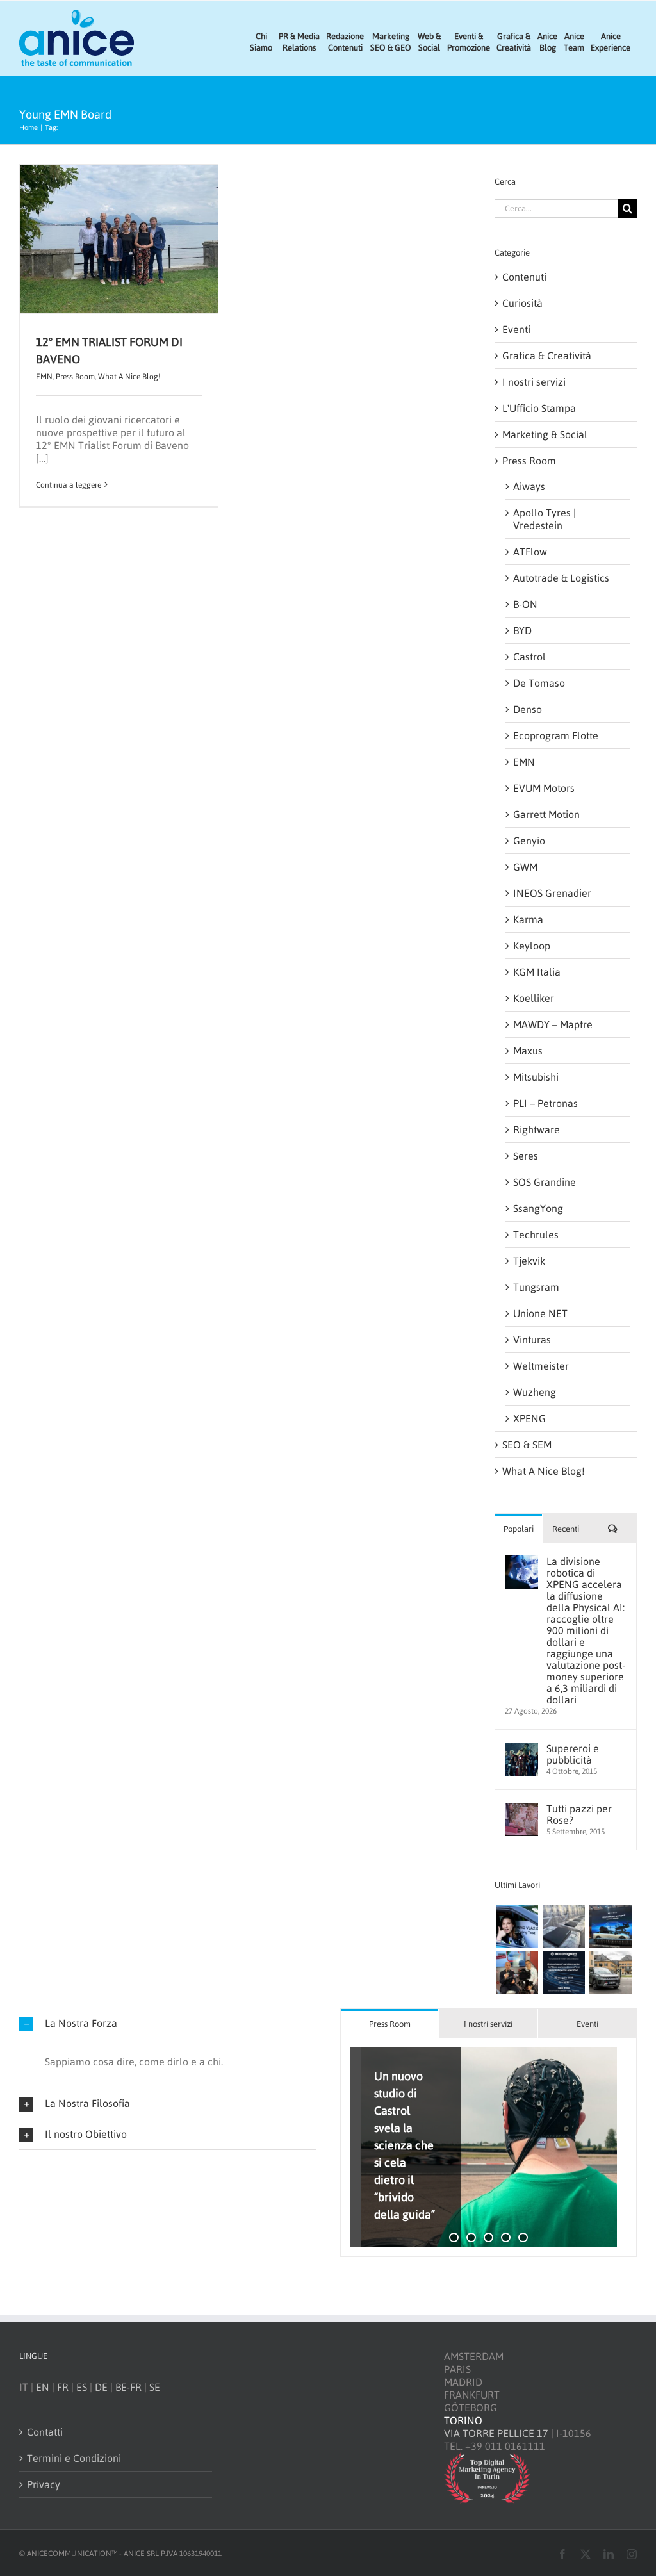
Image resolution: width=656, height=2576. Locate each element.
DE (101, 2387)
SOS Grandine (545, 1182)
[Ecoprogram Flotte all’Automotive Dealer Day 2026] (563, 1973)
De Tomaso (539, 683)
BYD (522, 630)
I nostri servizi (534, 382)
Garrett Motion (546, 814)
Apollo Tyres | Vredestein (545, 519)
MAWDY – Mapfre (553, 1024)
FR (63, 2387)
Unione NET (540, 1313)
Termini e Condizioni (74, 2458)
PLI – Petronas (545, 1103)
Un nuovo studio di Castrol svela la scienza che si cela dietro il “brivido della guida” (405, 2145)
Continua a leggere (69, 485)
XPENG (529, 1418)
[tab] (389, 2023)
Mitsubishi (536, 1077)
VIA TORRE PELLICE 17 (496, 2433)
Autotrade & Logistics (561, 578)
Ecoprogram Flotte (556, 735)
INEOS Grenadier (552, 893)
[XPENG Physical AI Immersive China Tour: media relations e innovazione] (517, 1926)
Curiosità (522, 303)
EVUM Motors (544, 788)
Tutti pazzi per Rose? (579, 1814)
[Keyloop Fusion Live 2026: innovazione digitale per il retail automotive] (563, 1926)
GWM (525, 867)
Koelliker (534, 998)
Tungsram (536, 1287)
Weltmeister (541, 1366)
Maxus (528, 1051)
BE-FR (128, 2387)
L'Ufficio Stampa (539, 408)
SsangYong (538, 1208)
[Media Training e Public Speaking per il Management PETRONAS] (517, 1973)
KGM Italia (537, 972)
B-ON (525, 604)
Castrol (529, 657)
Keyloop (532, 946)
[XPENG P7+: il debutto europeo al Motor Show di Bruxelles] (610, 1926)
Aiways (529, 486)
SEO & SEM (527, 1445)
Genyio (529, 841)
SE (155, 2387)
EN (43, 2387)
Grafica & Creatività (547, 356)
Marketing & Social (545, 434)
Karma (528, 919)
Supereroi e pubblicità (573, 1754)
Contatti (45, 2432)
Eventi (516, 329)
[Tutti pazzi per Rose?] (521, 1809)
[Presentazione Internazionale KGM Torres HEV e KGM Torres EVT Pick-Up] (610, 1973)
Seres (526, 1156)
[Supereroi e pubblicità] (521, 1749)
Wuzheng (535, 1392)
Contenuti (524, 277)
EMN (44, 377)
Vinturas (532, 1340)
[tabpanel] (488, 2148)
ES (82, 2387)
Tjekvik (529, 1261)
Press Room (75, 377)
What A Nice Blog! (129, 377)
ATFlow (530, 552)
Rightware (537, 1129)
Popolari (519, 1529)
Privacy (44, 2484)
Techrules (536, 1235)
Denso (528, 709)
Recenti (566, 1529)
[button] (168, 2023)
